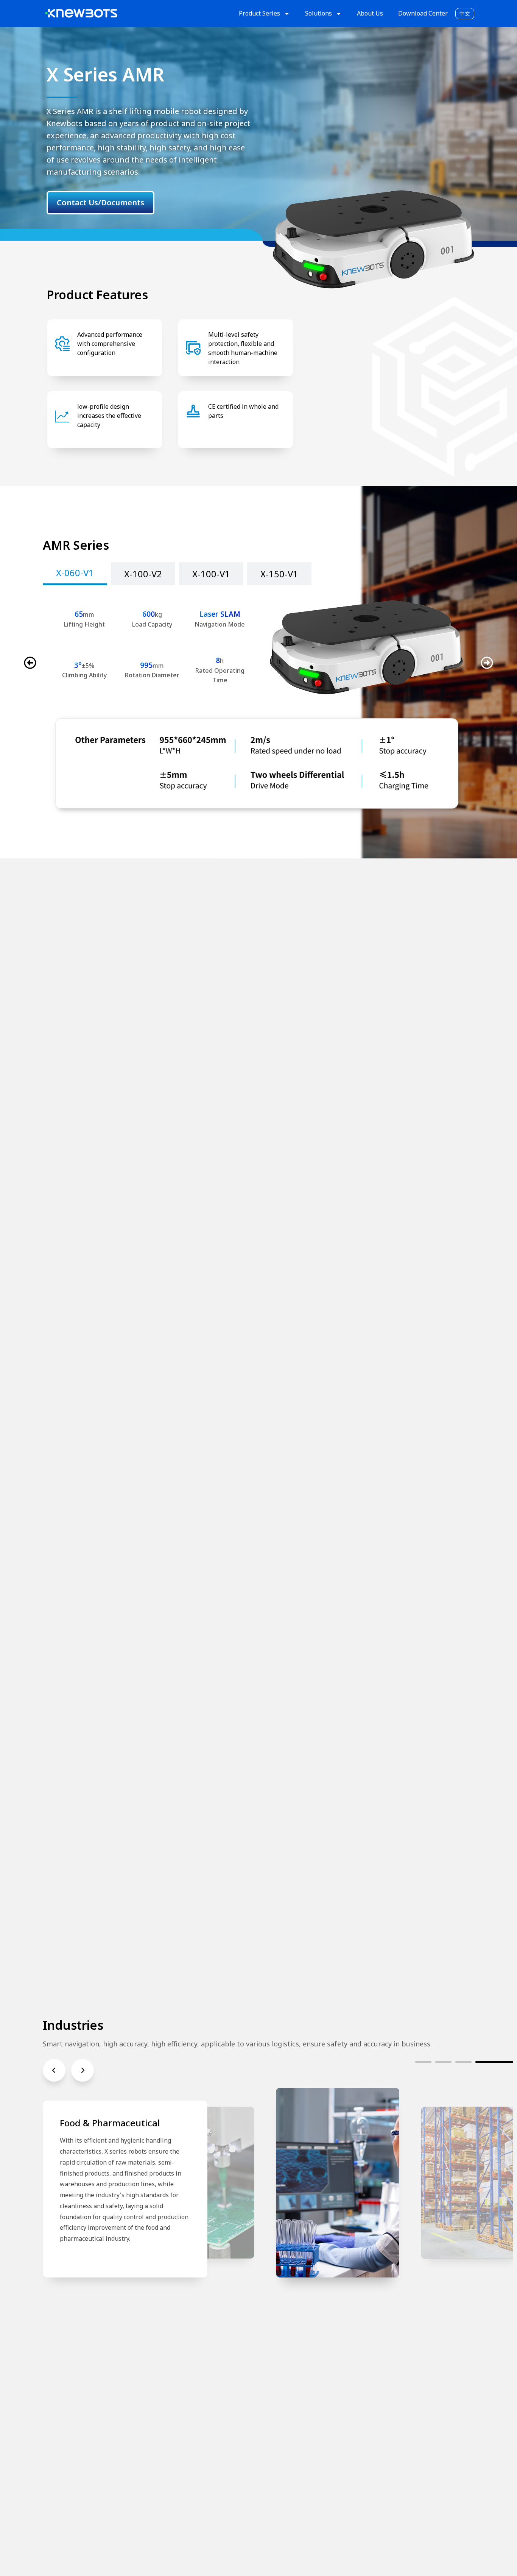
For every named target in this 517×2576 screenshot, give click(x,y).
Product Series (259, 13)
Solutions (318, 13)
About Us (370, 13)
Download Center (423, 13)
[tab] (75, 574)
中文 (465, 13)
